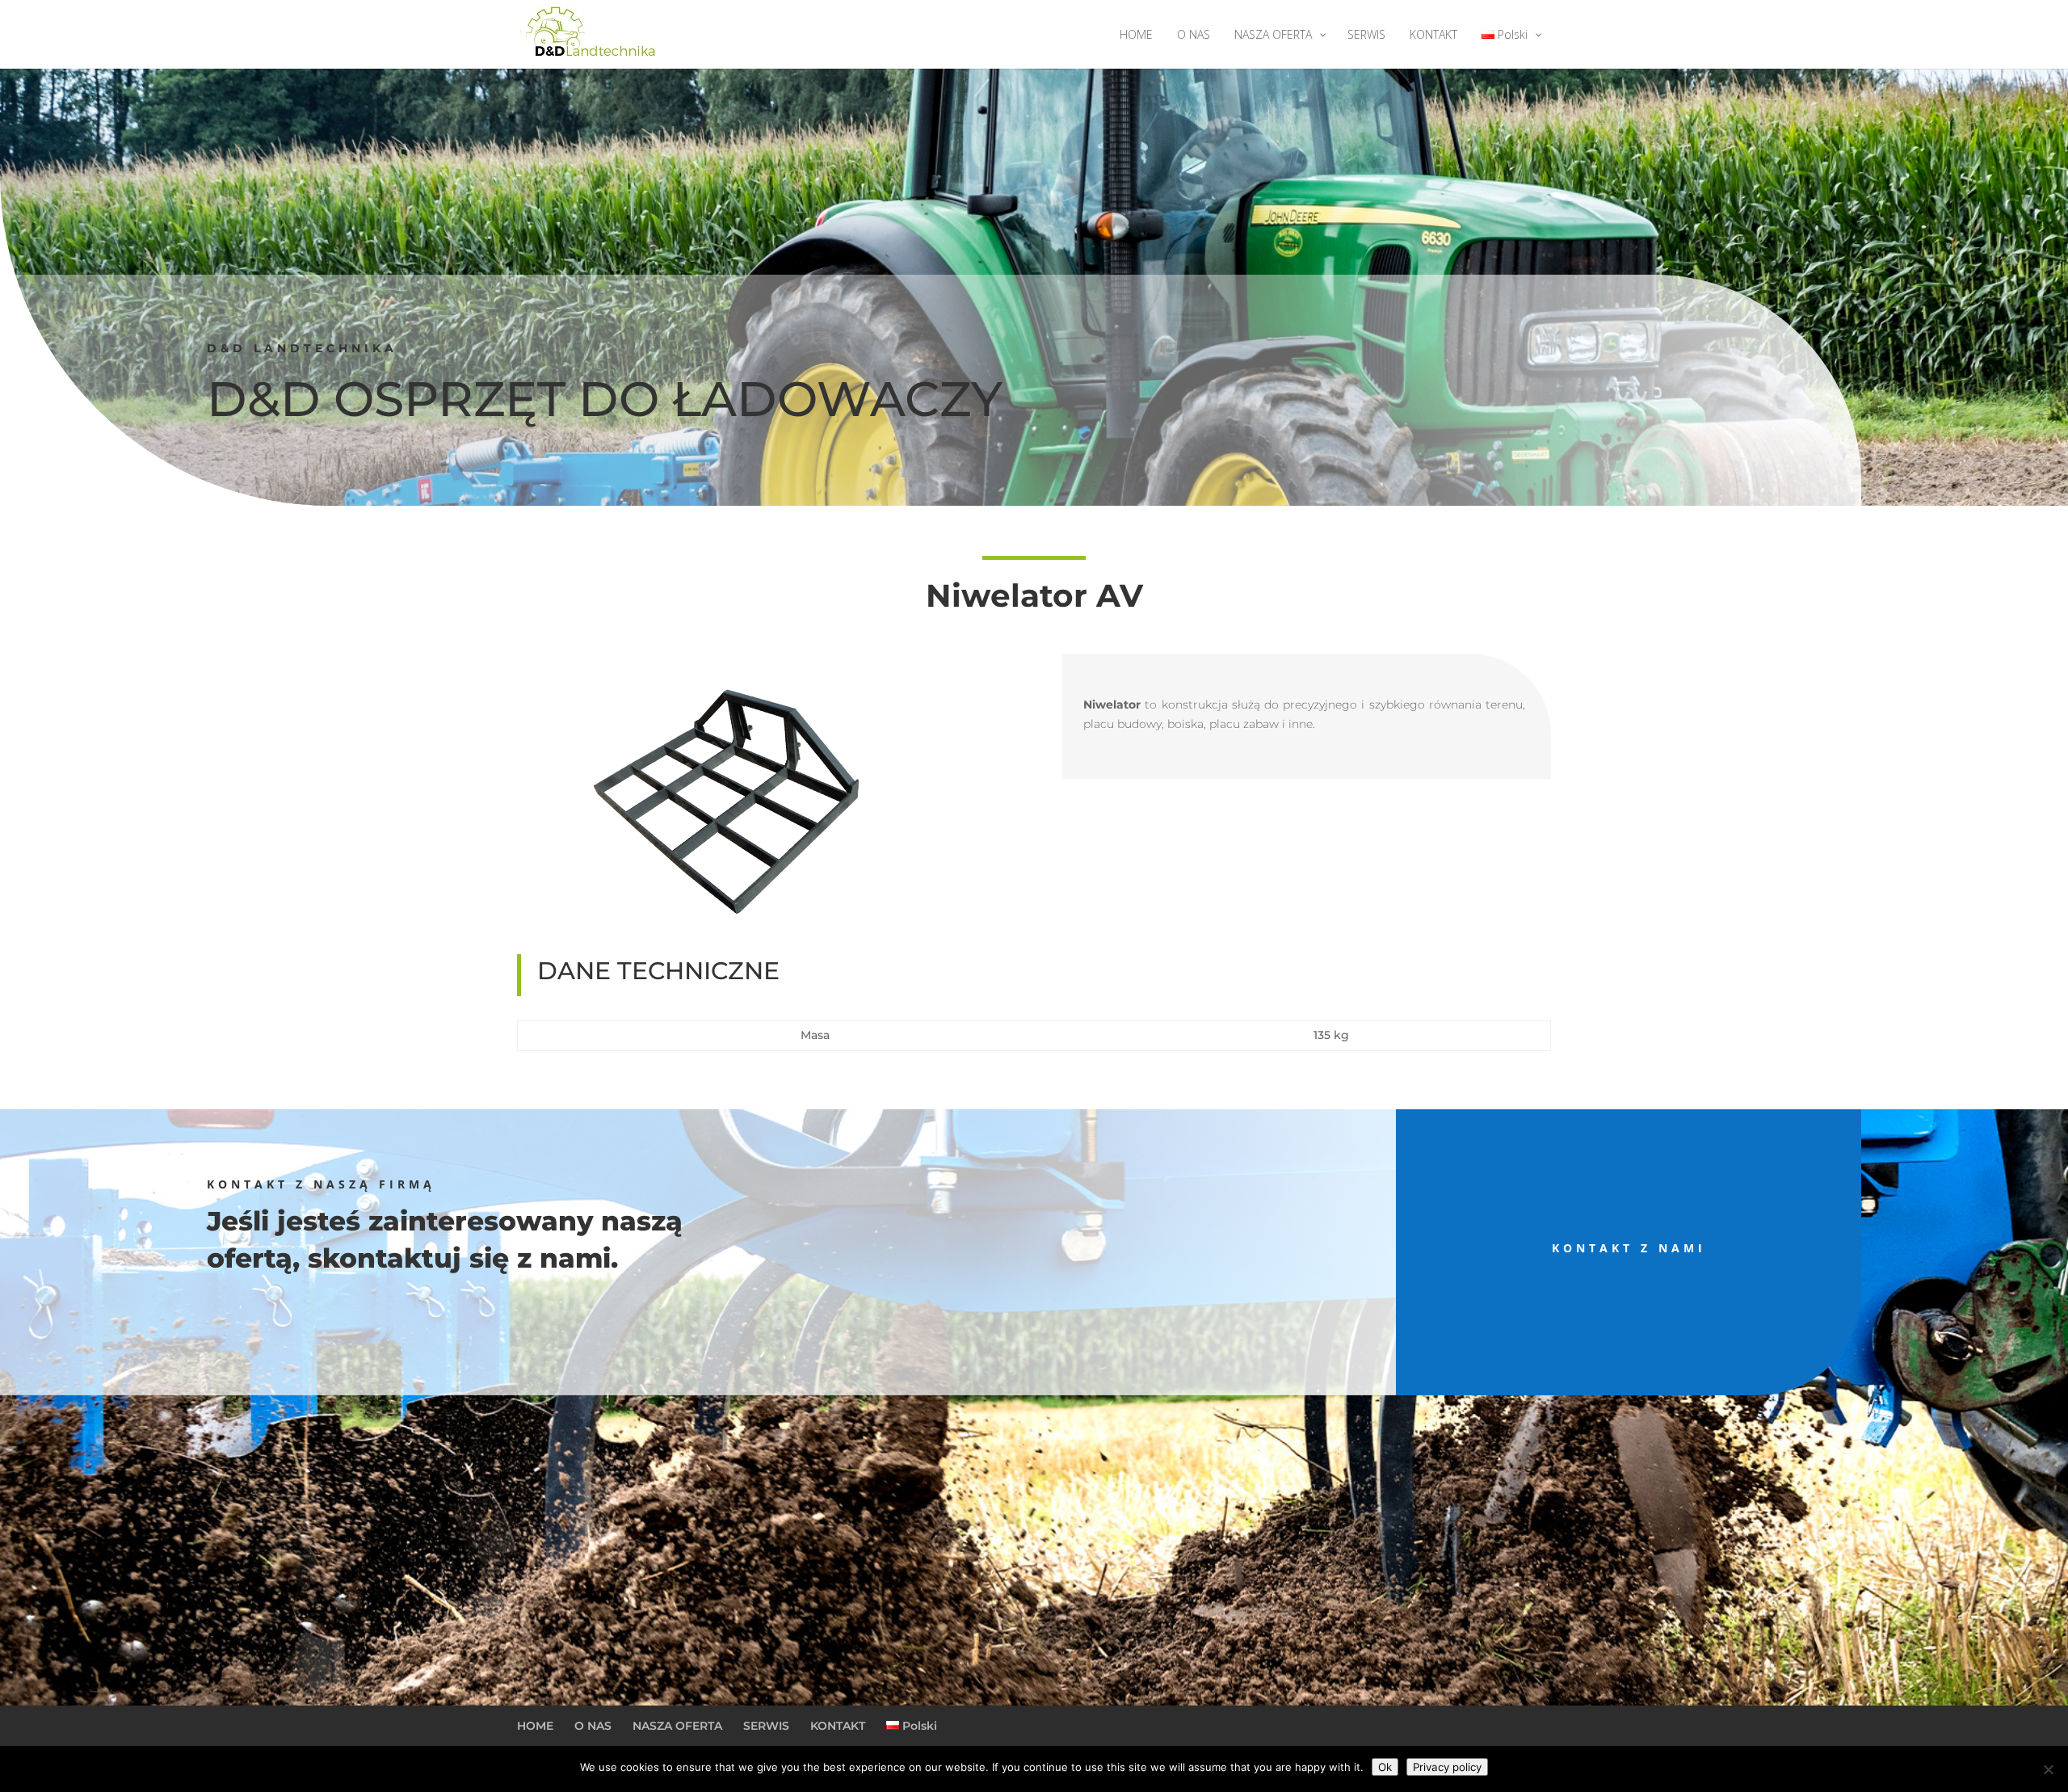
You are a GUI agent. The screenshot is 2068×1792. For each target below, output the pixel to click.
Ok (1385, 1767)
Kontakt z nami (1629, 1248)
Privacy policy (1447, 1767)
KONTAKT (838, 1726)
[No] (2048, 1769)
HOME (535, 1726)
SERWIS (766, 1726)
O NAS (593, 1726)
